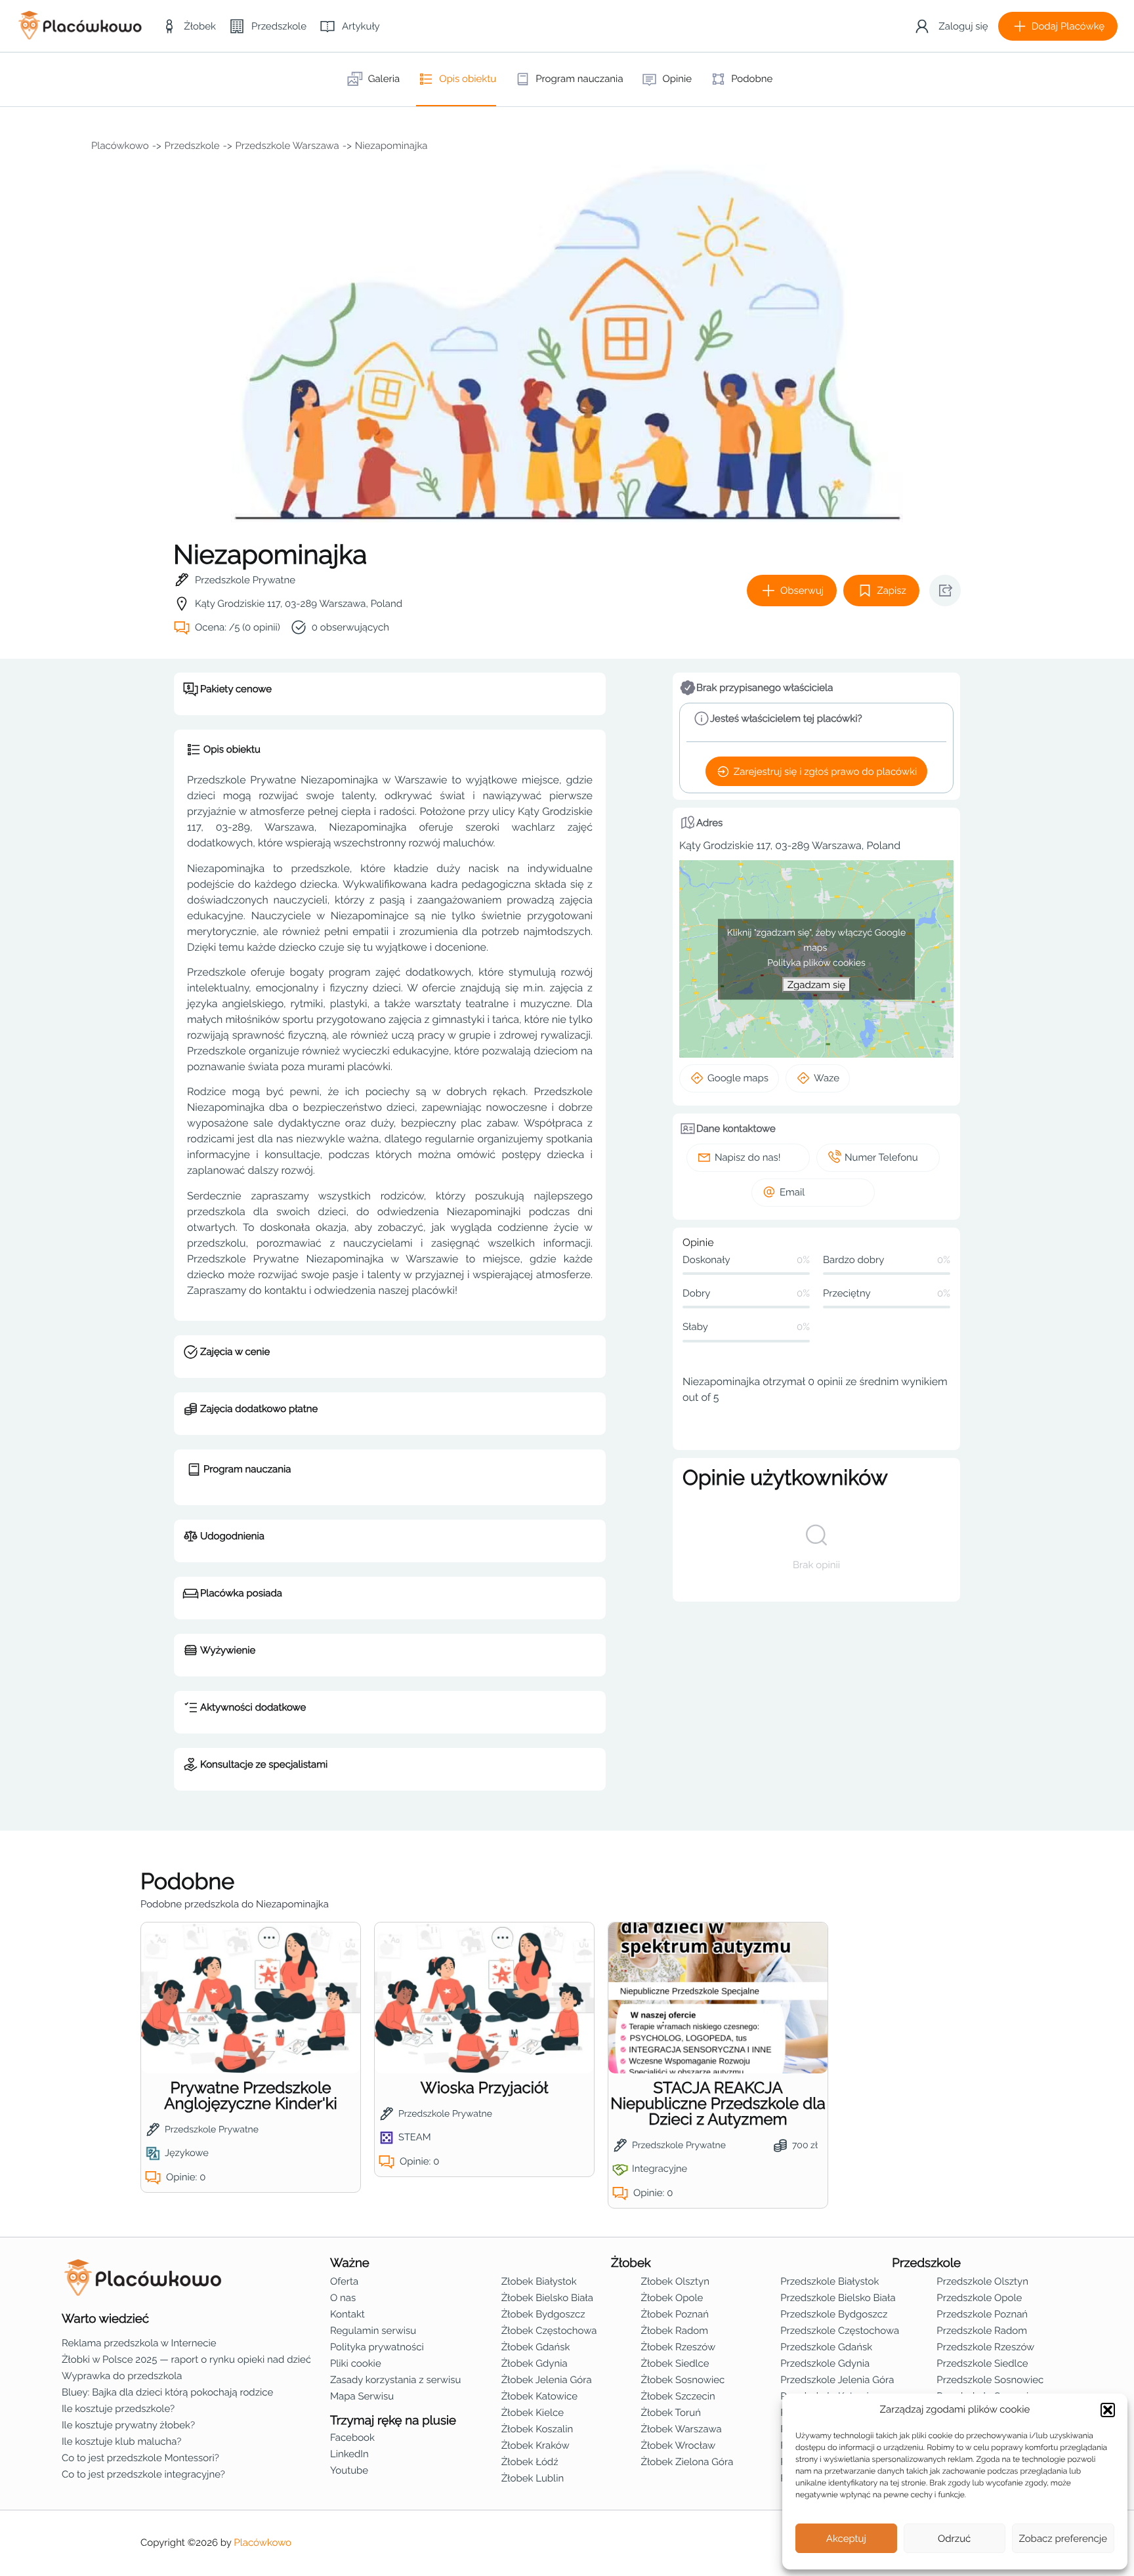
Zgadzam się (816, 984)
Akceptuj (846, 2539)
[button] (1108, 2410)
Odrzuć (954, 2539)
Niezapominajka (391, 146)
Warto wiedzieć (105, 2319)
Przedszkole (192, 146)
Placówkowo (120, 146)
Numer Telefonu (881, 1157)
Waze (827, 1078)
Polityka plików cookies (816, 963)
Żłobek (631, 2263)
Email (792, 1192)
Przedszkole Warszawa (287, 146)
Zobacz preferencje (1063, 2539)
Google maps (738, 1078)
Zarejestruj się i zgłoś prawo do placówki (825, 772)
